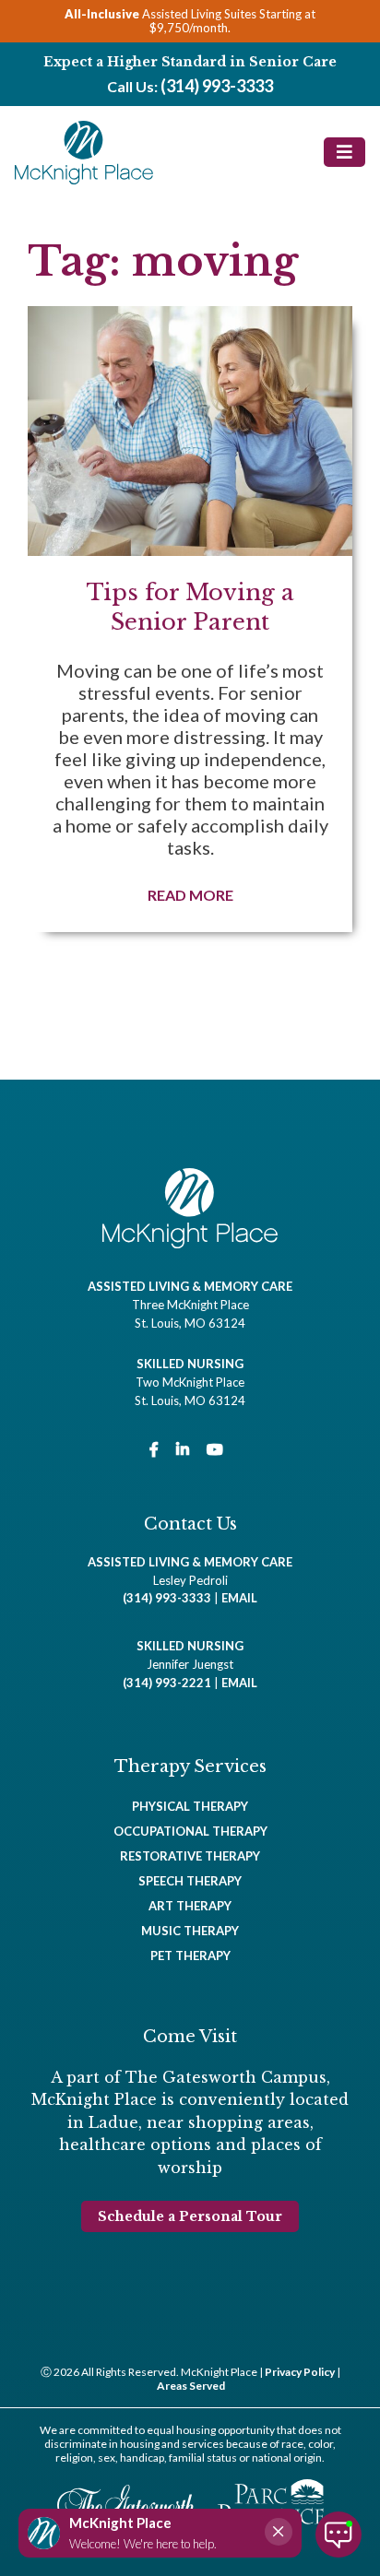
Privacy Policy (300, 2372)
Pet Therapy (190, 1956)
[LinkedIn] (183, 1449)
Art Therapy (190, 1906)
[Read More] (190, 619)
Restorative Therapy (190, 1856)
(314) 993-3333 (217, 86)
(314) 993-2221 (167, 1683)
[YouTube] (215, 1449)
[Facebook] (154, 1449)
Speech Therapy (190, 1881)
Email (239, 1598)
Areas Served (191, 2386)
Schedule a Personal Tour (190, 2216)
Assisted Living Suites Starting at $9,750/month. (190, 21)
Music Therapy (190, 1931)
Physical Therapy (190, 1806)
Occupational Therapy (190, 1831)
